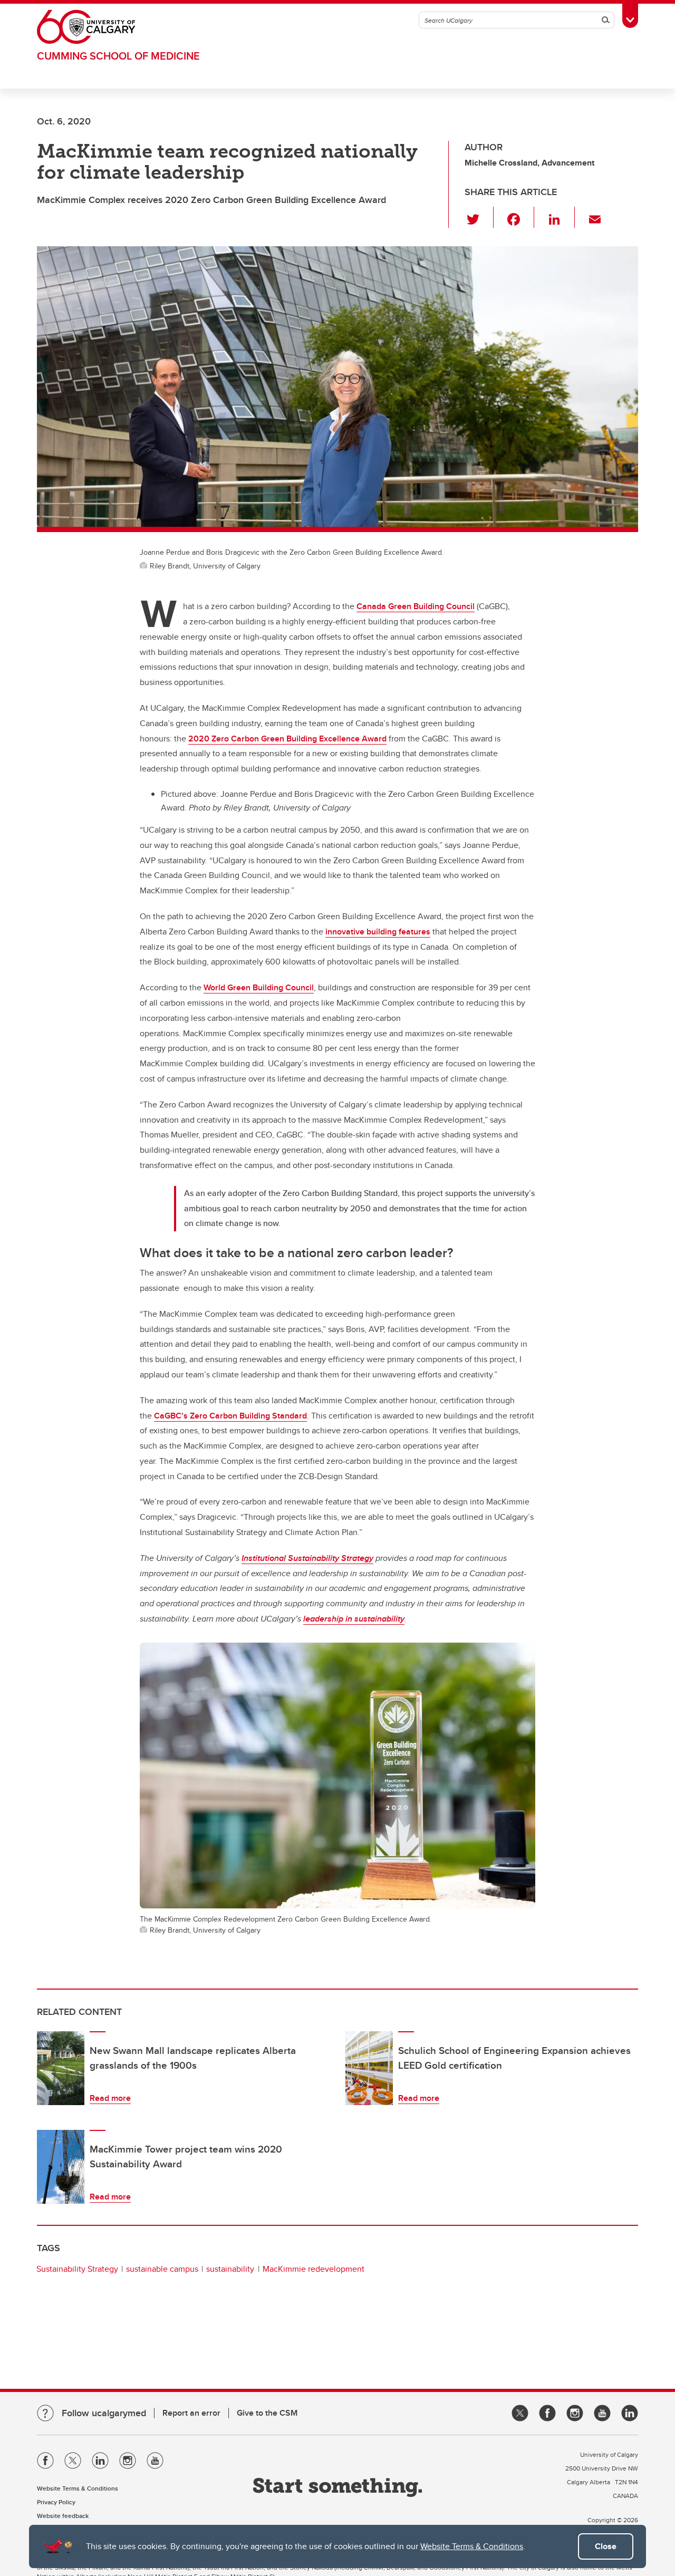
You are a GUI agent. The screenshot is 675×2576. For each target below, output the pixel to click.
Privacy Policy (56, 2502)
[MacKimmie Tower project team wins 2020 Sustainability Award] (61, 2167)
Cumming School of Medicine (118, 56)
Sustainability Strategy (77, 2269)
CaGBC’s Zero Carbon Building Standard (230, 1416)
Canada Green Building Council (416, 606)
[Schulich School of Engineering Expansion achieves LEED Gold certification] (369, 2068)
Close (606, 2546)
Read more (110, 2098)
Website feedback (63, 2516)
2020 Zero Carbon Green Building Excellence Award (287, 739)
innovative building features (378, 932)
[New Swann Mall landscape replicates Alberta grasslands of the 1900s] (61, 2068)
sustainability (230, 2269)
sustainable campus (162, 2269)
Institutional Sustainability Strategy (307, 1558)
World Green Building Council (259, 987)
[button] (479, 217)
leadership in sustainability (354, 1619)
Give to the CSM (267, 2413)
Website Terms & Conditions (472, 2546)
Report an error (191, 2413)
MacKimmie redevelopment (314, 2269)
